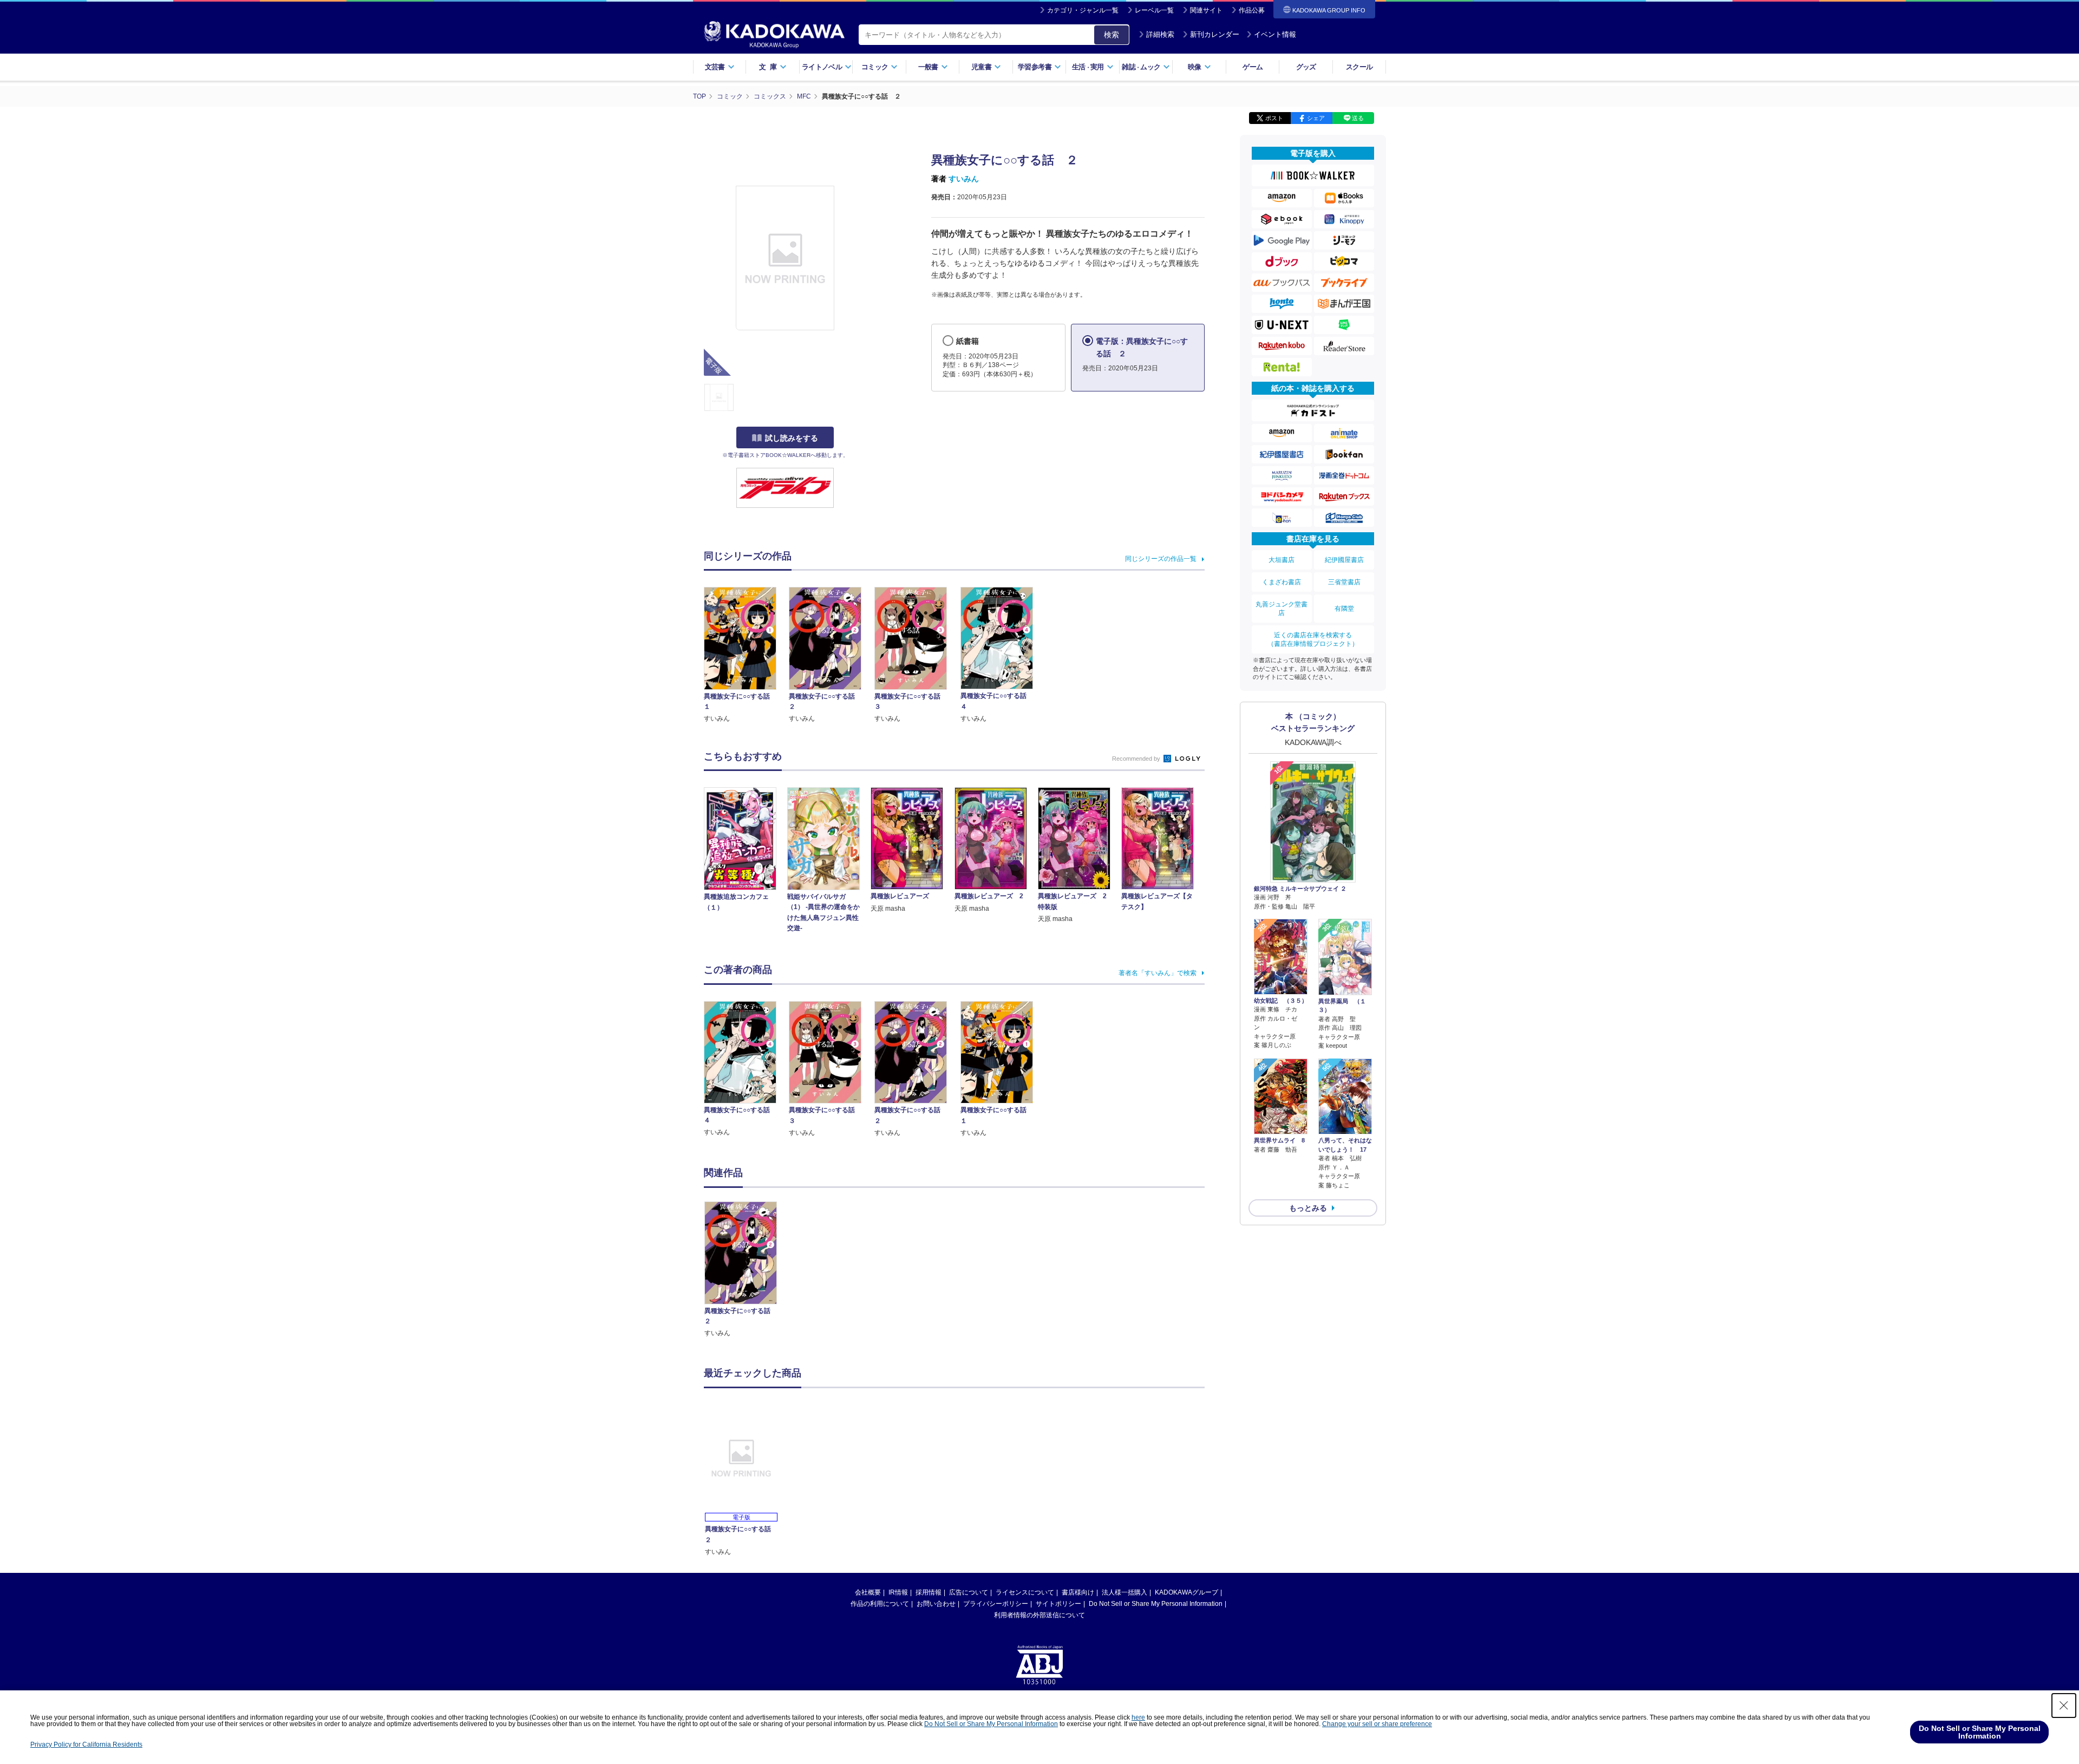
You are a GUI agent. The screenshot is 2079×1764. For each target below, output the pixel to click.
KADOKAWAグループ (1186, 1592)
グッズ (1306, 67)
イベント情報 (1275, 34)
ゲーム (1253, 67)
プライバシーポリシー (996, 1604)
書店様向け (1078, 1592)
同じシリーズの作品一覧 (1161, 559)
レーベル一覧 (1154, 10)
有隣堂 (1344, 609)
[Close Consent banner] (2064, 1706)
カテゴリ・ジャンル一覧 (1083, 10)
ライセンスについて (1025, 1592)
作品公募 (1252, 10)
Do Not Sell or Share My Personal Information (1156, 1604)
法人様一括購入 (1125, 1592)
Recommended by (1137, 759)
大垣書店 (1282, 560)
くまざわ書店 (1282, 582)
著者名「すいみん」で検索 (1158, 973)
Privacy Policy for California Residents (86, 1745)
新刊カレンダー (1215, 34)
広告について (969, 1592)
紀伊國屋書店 (1344, 560)
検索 (1112, 35)
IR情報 (898, 1592)
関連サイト (1206, 10)
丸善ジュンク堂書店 (1282, 609)
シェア (1316, 118)
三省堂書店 (1344, 582)
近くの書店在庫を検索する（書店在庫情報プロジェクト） (1313, 639)
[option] (747, 1270)
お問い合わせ (936, 1604)
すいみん (964, 179)
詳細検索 (1160, 34)
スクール (1359, 67)
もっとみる (1308, 1208)
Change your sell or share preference (1377, 1724)
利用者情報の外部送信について (1039, 1615)
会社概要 (868, 1592)
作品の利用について (880, 1604)
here (1138, 1717)
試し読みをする (792, 438)
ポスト (1274, 118)
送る (1358, 118)
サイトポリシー (1058, 1604)
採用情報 (929, 1592)
